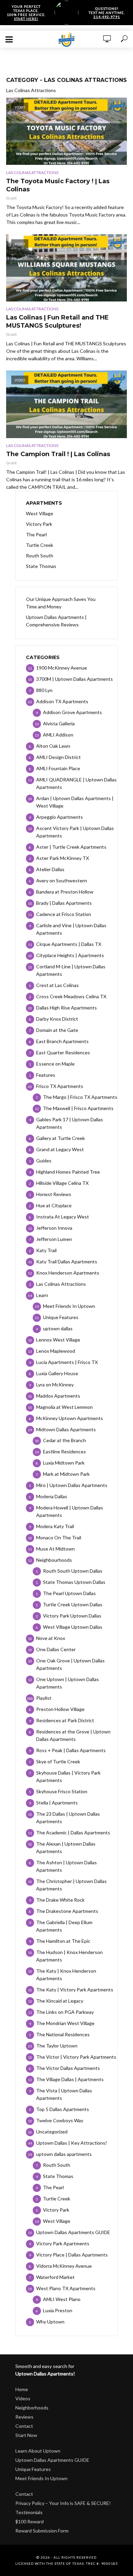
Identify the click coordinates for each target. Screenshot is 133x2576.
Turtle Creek (40, 545)
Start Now (26, 2435)
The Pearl (36, 534)
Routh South (40, 556)
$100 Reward (29, 2521)
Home (22, 2389)
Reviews (24, 2417)
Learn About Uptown (38, 2451)
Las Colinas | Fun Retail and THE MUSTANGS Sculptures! (57, 322)
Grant (11, 198)
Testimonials (29, 2512)
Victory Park (39, 524)
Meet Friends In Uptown (41, 2478)
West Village (40, 513)
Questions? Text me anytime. (107, 13)
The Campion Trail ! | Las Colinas (58, 454)
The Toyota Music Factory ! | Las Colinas (58, 185)
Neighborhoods (32, 2408)
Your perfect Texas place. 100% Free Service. (26, 13)
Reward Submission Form (42, 2531)
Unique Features (33, 2469)
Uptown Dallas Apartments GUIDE (52, 2460)
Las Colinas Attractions (32, 172)
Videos (23, 2398)
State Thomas (41, 566)
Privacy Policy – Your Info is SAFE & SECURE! (63, 2503)
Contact (24, 2426)
